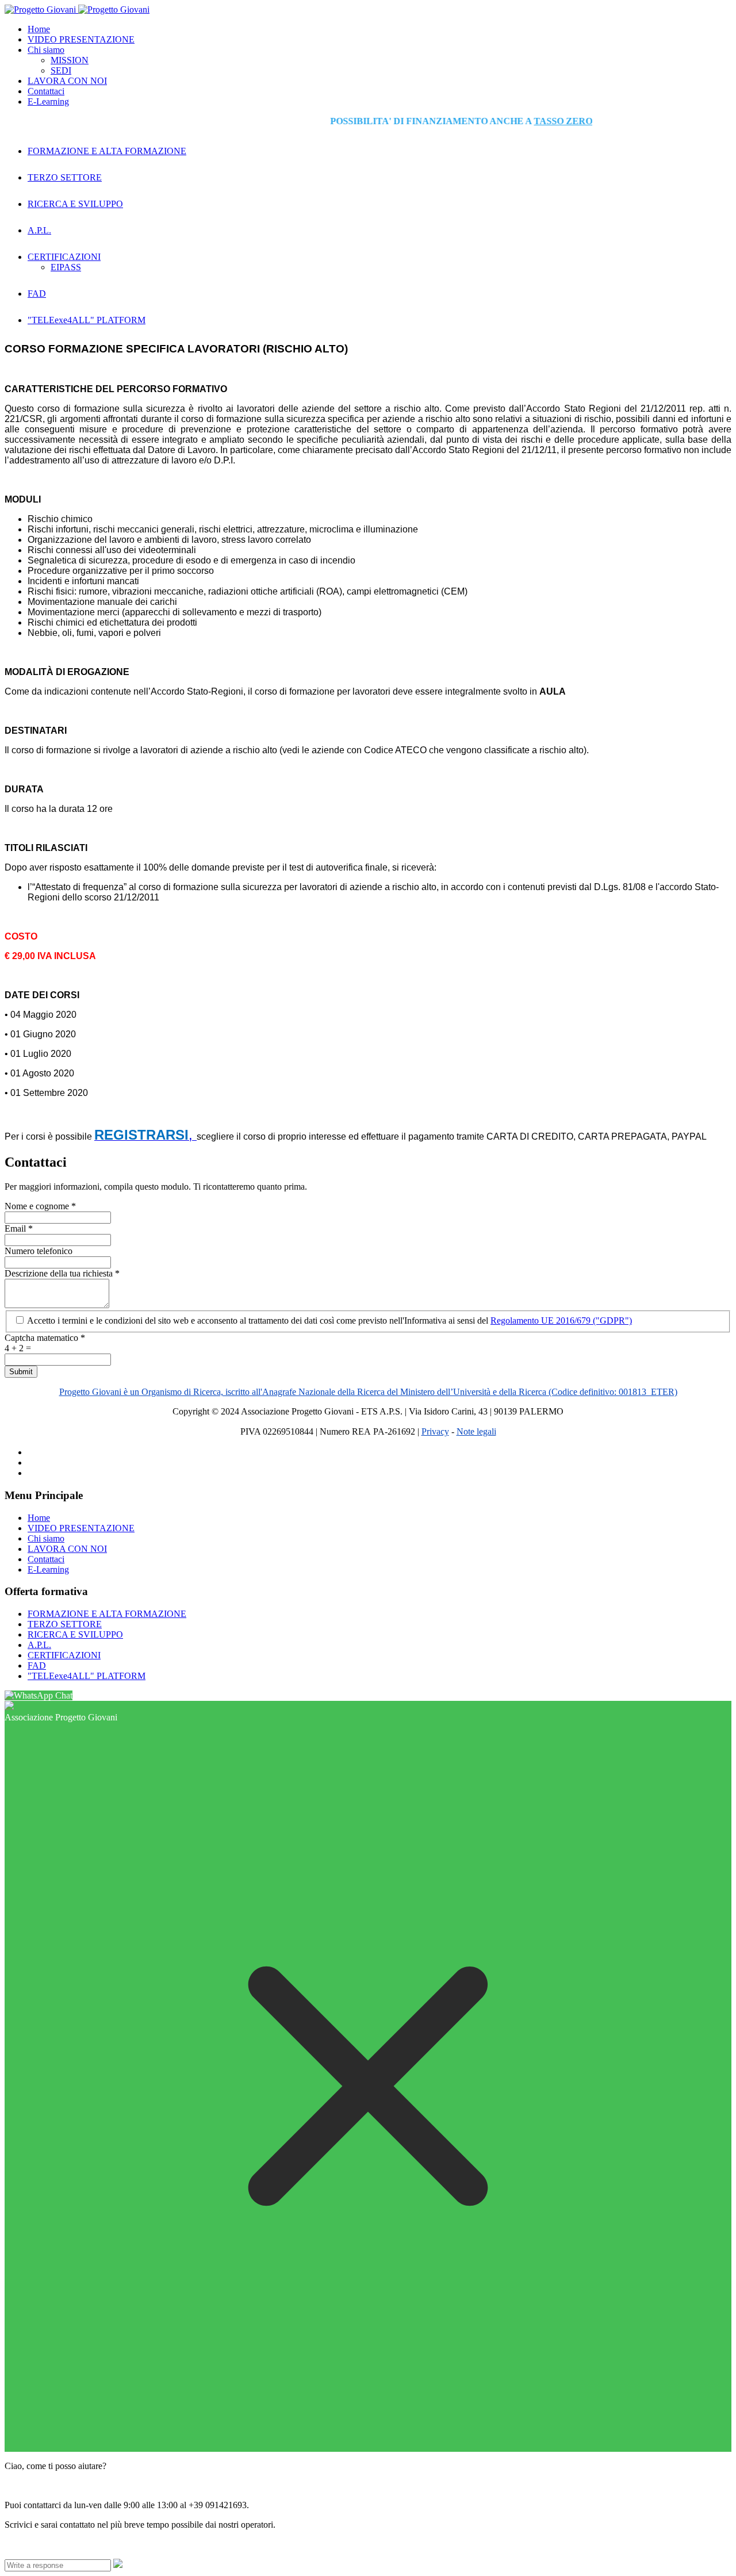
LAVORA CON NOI (67, 81)
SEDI (61, 70)
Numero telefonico (39, 1251)
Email (19, 1228)
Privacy (435, 1431)
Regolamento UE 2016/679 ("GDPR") (561, 1320)
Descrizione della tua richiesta (62, 1273)
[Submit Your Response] (118, 2565)
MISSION (70, 60)
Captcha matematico (45, 1338)
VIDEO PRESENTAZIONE (81, 39)
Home (39, 29)
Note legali (476, 1431)
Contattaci (46, 91)
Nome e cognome (40, 1206)
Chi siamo (46, 50)
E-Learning (48, 101)
